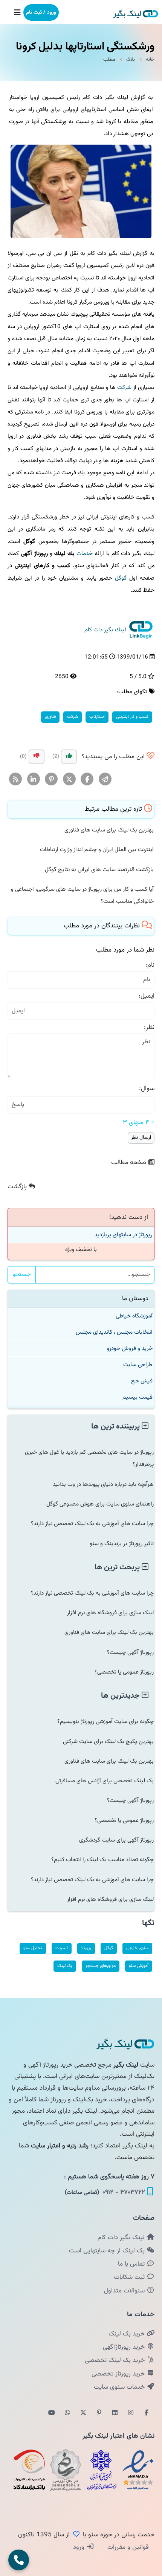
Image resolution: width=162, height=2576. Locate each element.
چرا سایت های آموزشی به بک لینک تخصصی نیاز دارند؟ (92, 1524)
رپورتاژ (86, 1948)
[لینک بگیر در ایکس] (83, 2413)
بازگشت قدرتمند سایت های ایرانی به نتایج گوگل (99, 870)
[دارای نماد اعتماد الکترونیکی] (138, 2470)
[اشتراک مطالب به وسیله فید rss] (16, 779)
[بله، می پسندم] (69, 757)
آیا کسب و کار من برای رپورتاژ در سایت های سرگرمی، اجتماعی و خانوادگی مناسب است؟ (82, 895)
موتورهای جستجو (101, 1966)
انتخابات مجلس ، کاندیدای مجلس (114, 1332)
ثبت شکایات (130, 2277)
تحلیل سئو (33, 1948)
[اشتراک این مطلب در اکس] (70, 779)
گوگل (121, 578)
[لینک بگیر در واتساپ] (67, 2413)
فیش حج (142, 1381)
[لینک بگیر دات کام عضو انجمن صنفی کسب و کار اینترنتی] (102, 2470)
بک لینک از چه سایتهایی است (108, 2251)
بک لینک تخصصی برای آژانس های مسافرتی (105, 1781)
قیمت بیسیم (138, 1397)
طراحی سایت (138, 1365)
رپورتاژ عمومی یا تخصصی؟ (124, 1672)
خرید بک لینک (128, 2334)
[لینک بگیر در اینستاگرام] (131, 2413)
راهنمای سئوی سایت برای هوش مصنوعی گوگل (100, 1504)
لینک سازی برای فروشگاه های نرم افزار (110, 1613)
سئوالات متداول (125, 2291)
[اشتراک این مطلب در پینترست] (51, 779)
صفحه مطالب (130, 1163)
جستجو (22, 1275)
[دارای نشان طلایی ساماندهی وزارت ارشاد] (66, 2470)
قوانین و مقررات (127, 2547)
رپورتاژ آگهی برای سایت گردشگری (116, 1840)
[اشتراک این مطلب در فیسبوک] (87, 779)
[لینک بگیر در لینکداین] (115, 2413)
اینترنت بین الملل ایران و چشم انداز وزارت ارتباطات (97, 850)
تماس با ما (132, 2264)
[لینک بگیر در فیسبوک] (147, 2413)
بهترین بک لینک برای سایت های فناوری (109, 830)
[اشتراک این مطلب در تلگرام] (105, 779)
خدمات (85, 554)
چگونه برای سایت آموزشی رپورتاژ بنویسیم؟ (105, 1721)
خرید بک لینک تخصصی (116, 2360)
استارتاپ (97, 717)
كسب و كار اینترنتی (132, 717)
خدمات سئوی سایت (120, 2387)
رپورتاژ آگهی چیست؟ (130, 1652)
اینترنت (62, 1948)
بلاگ (131, 60)
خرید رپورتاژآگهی (125, 2347)
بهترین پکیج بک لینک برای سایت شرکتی (108, 1741)
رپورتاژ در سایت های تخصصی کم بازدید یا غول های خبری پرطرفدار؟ (89, 1458)
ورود (80, 2547)
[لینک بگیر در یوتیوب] (52, 2413)
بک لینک (65, 1966)
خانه (150, 60)
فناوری (50, 717)
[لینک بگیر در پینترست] (99, 2413)
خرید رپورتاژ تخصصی (119, 2374)
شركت (124, 387)
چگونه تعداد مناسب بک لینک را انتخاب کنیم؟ (102, 1860)
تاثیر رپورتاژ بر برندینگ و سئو (122, 1544)
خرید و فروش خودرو (130, 1348)
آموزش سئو (139, 1966)
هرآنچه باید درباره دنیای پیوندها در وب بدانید (103, 1484)
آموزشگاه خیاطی (134, 1316)
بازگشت (18, 1187)
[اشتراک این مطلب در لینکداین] (34, 779)
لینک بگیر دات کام (122, 2238)
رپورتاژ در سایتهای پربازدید (123, 1235)
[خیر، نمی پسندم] (37, 757)
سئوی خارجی (137, 1948)
